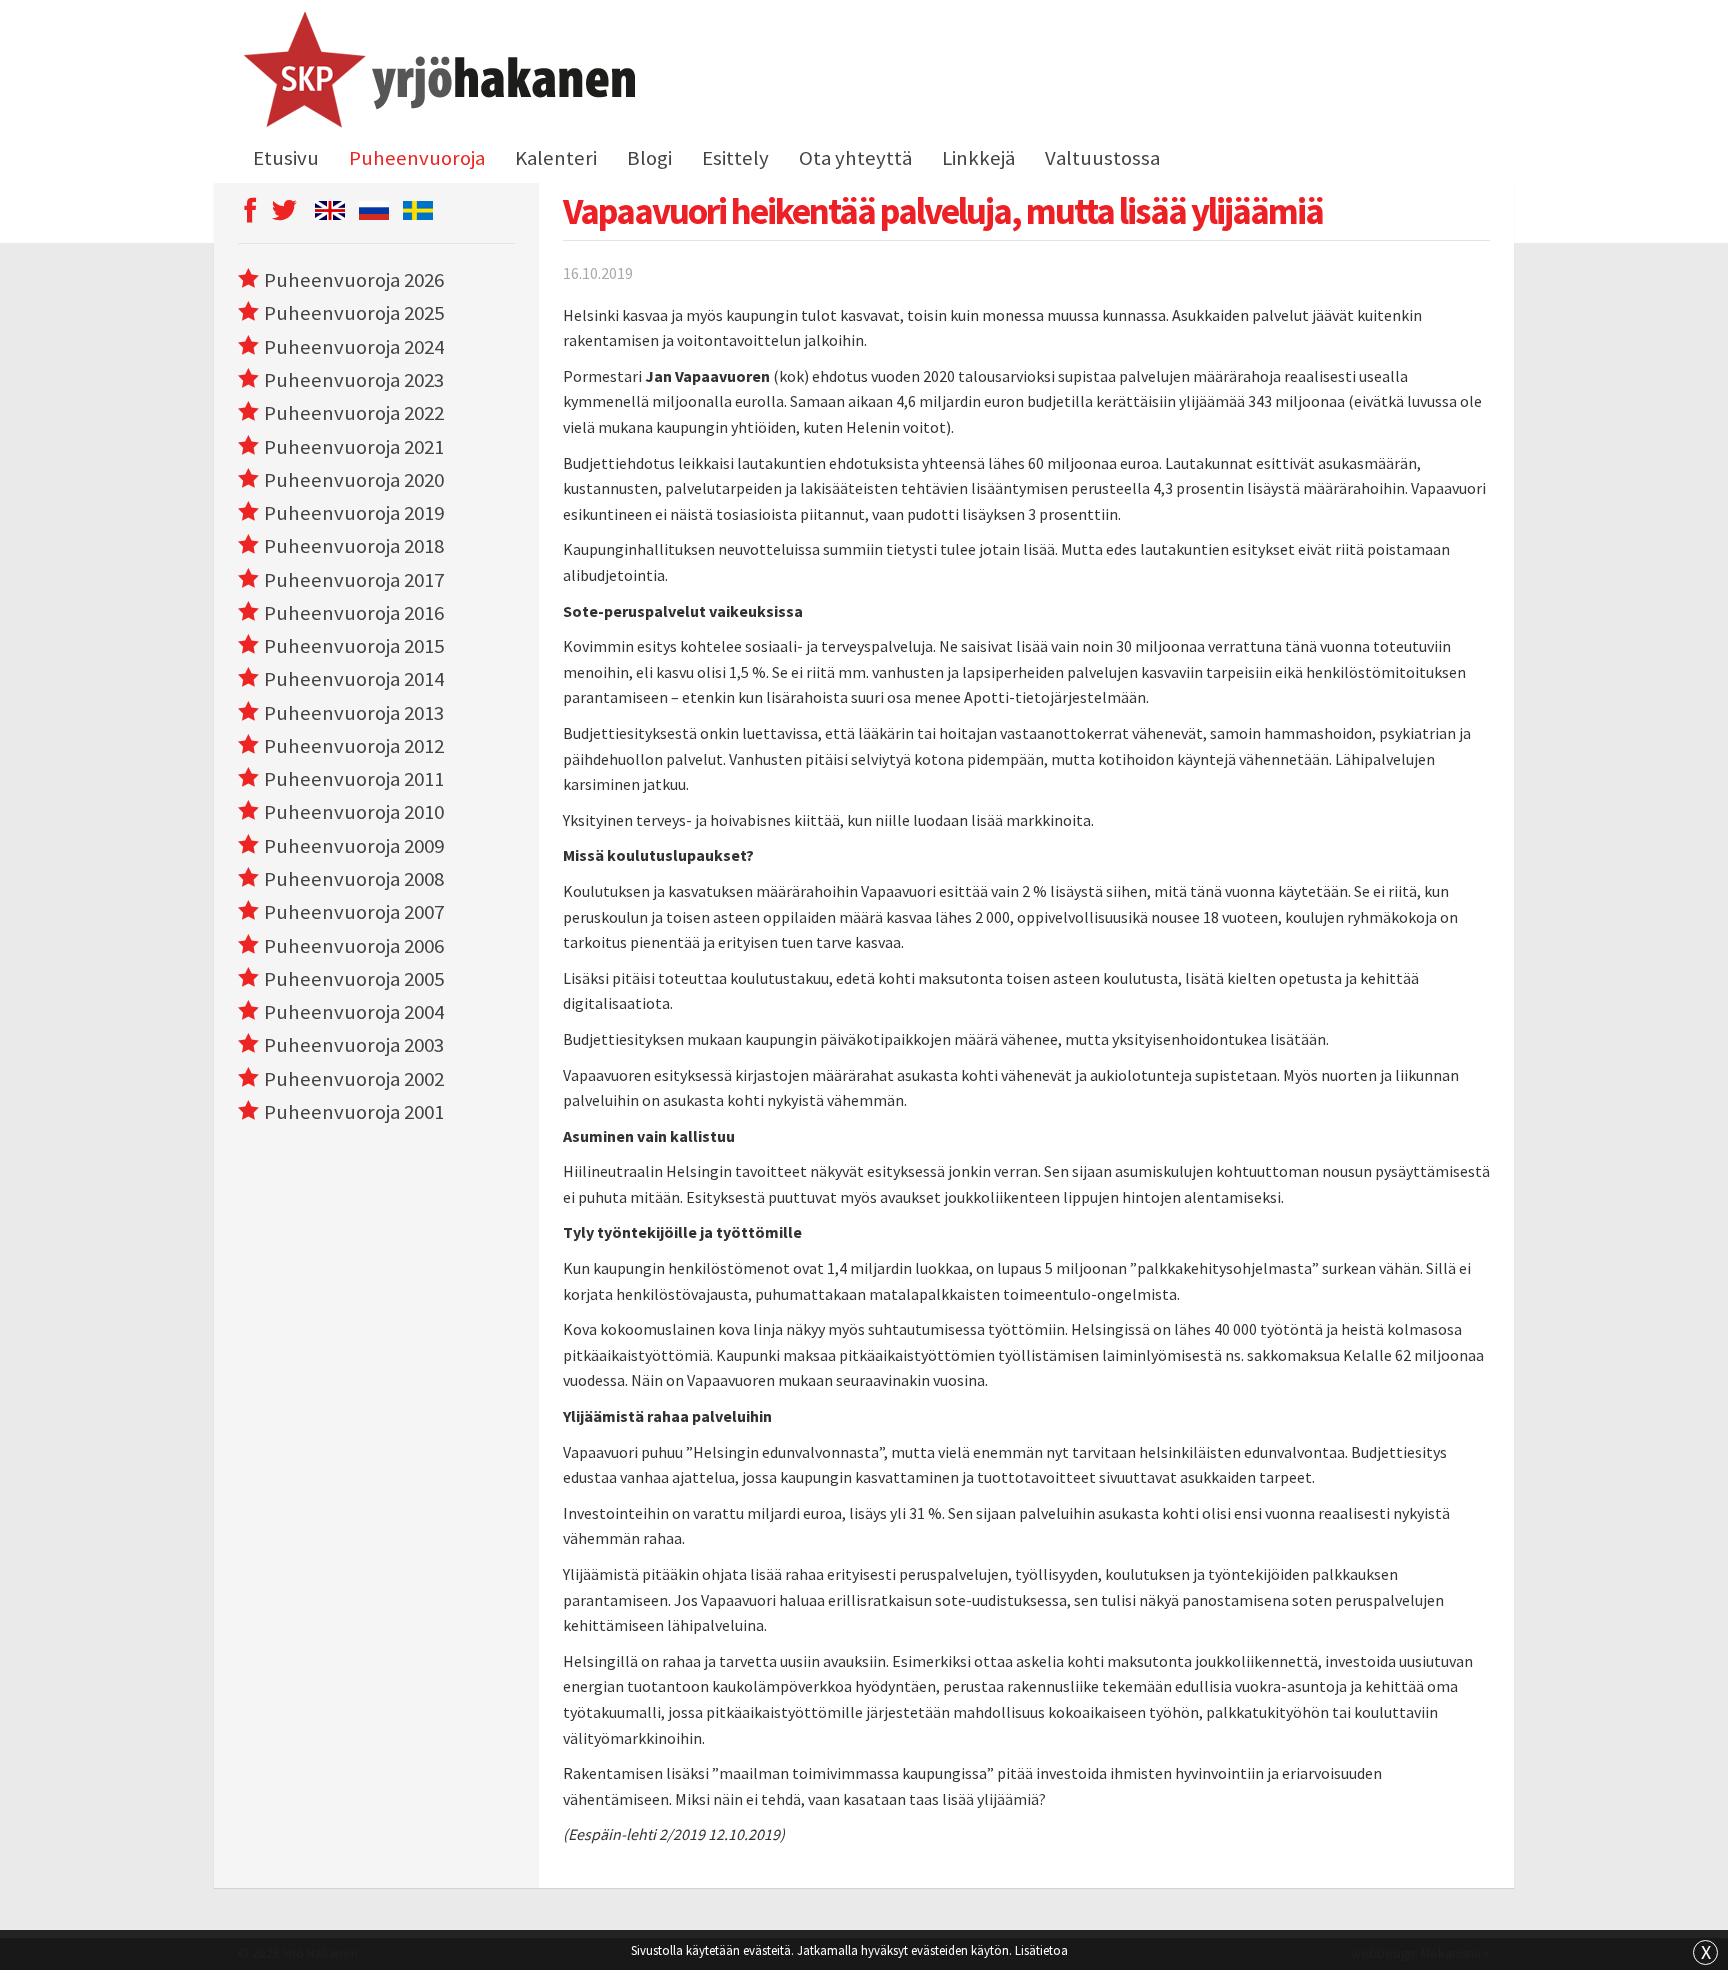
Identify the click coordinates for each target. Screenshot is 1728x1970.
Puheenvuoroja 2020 (354, 480)
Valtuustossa (1102, 158)
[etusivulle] (436, 73)
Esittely (735, 158)
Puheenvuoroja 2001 (354, 1112)
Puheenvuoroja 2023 (354, 380)
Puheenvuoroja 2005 (354, 979)
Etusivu (286, 158)
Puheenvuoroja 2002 (354, 1079)
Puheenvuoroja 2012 (354, 746)
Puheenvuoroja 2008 (354, 879)
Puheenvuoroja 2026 (354, 280)
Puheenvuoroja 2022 (354, 413)
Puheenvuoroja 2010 (354, 812)
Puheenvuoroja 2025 (354, 313)
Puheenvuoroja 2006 (354, 946)
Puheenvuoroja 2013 (354, 713)
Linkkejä (978, 158)
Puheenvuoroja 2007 (354, 912)
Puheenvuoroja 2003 (354, 1045)
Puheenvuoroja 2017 (354, 580)
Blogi (649, 158)
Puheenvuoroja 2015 (354, 646)
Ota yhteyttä (855, 158)
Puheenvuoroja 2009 (354, 846)
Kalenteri (556, 158)
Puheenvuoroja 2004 (354, 1012)
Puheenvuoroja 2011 (354, 779)
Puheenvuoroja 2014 (354, 679)
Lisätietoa (1041, 1950)
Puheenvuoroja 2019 (354, 513)
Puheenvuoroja (417, 158)
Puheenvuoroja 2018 (354, 546)
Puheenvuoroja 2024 (354, 347)
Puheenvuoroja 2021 (354, 447)
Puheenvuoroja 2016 (354, 613)
